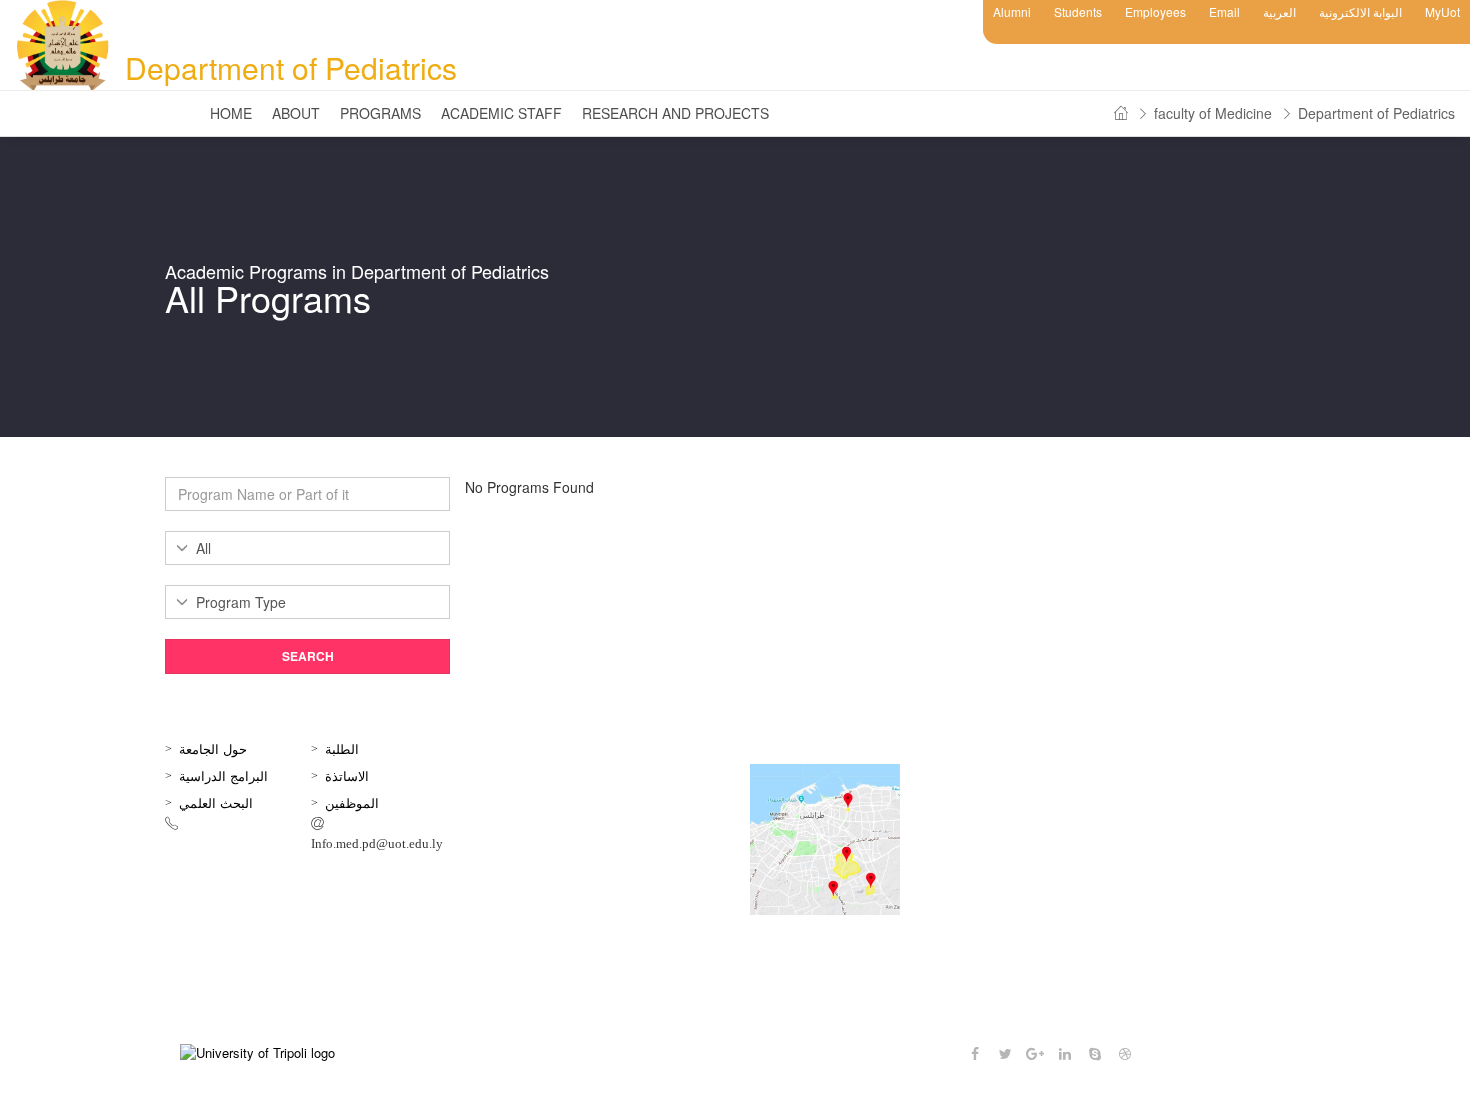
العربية (1279, 11)
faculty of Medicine (1213, 113)
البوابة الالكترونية (1360, 11)
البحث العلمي (216, 802)
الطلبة (342, 748)
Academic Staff (501, 113)
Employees (1155, 11)
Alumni (1012, 11)
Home (231, 113)
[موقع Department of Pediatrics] (855, 839)
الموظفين (352, 802)
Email (1224, 11)
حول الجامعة (213, 748)
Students (1078, 11)
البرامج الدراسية (223, 775)
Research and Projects (675, 113)
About (296, 113)
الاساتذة (347, 775)
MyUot (1442, 11)
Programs (380, 113)
